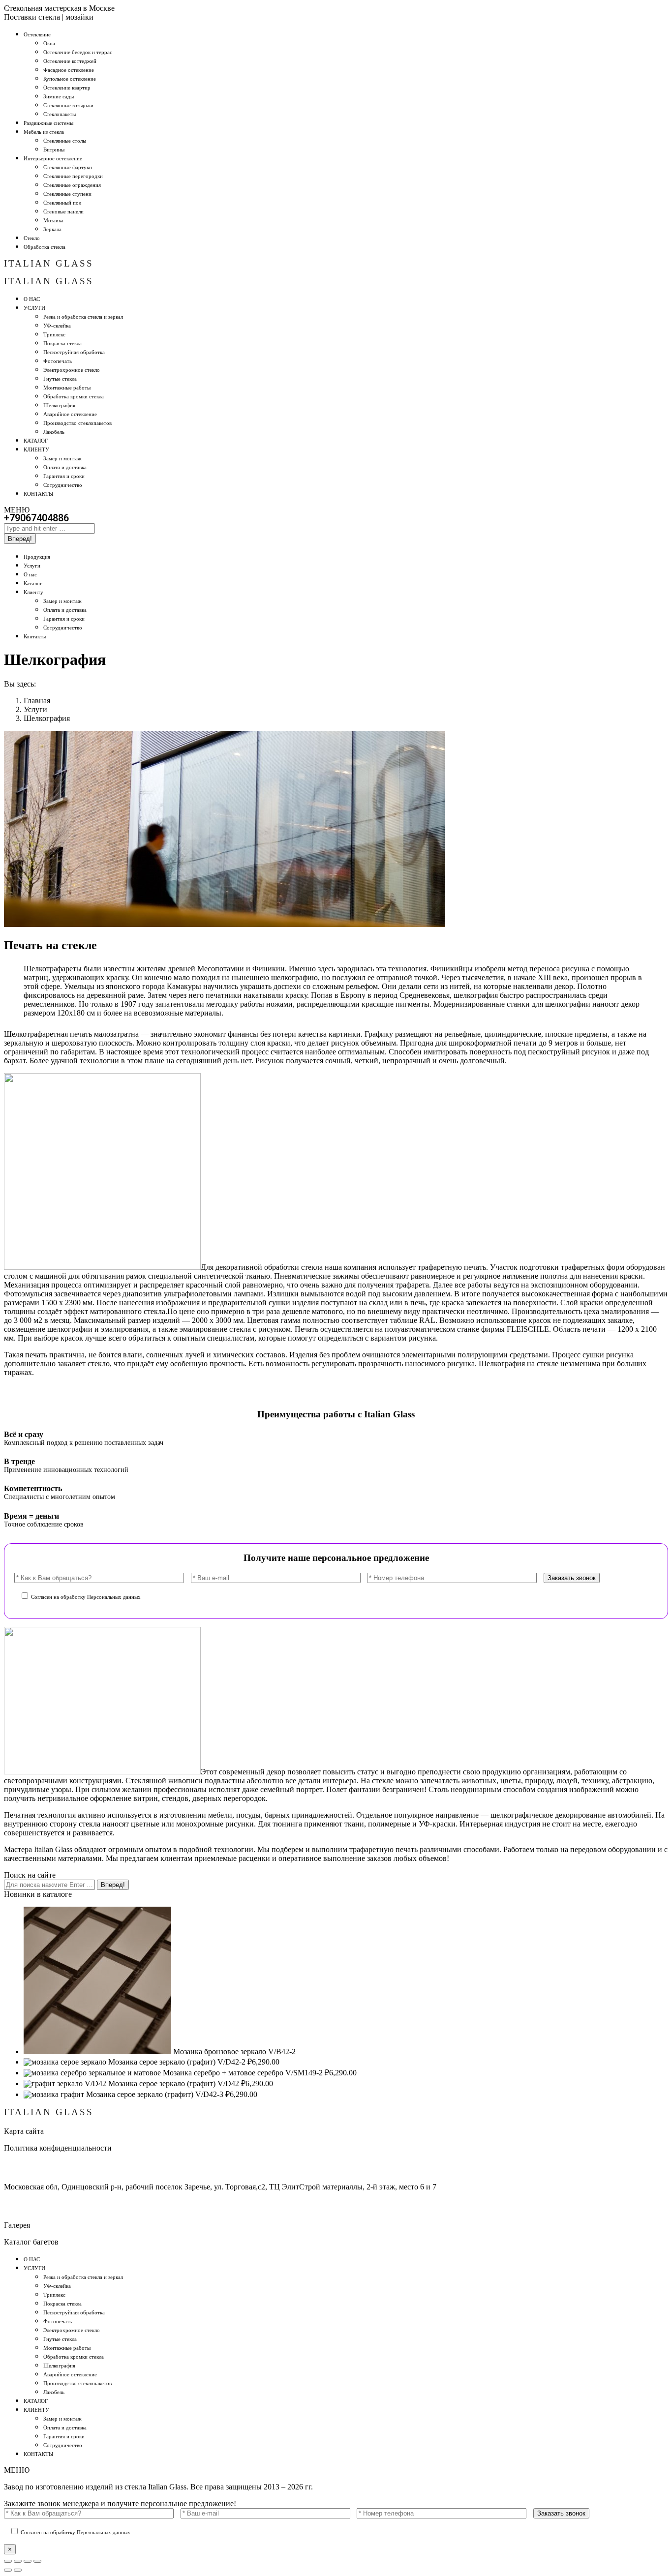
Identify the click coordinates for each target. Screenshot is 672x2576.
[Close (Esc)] (8, 2561)
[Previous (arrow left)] (8, 2570)
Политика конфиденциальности (58, 2148)
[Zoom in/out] (37, 2561)
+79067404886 (36, 518)
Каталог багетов (31, 2242)
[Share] (18, 2561)
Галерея (17, 2225)
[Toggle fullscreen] (28, 2561)
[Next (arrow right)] (18, 2570)
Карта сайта (24, 2131)
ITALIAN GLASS (49, 263)
